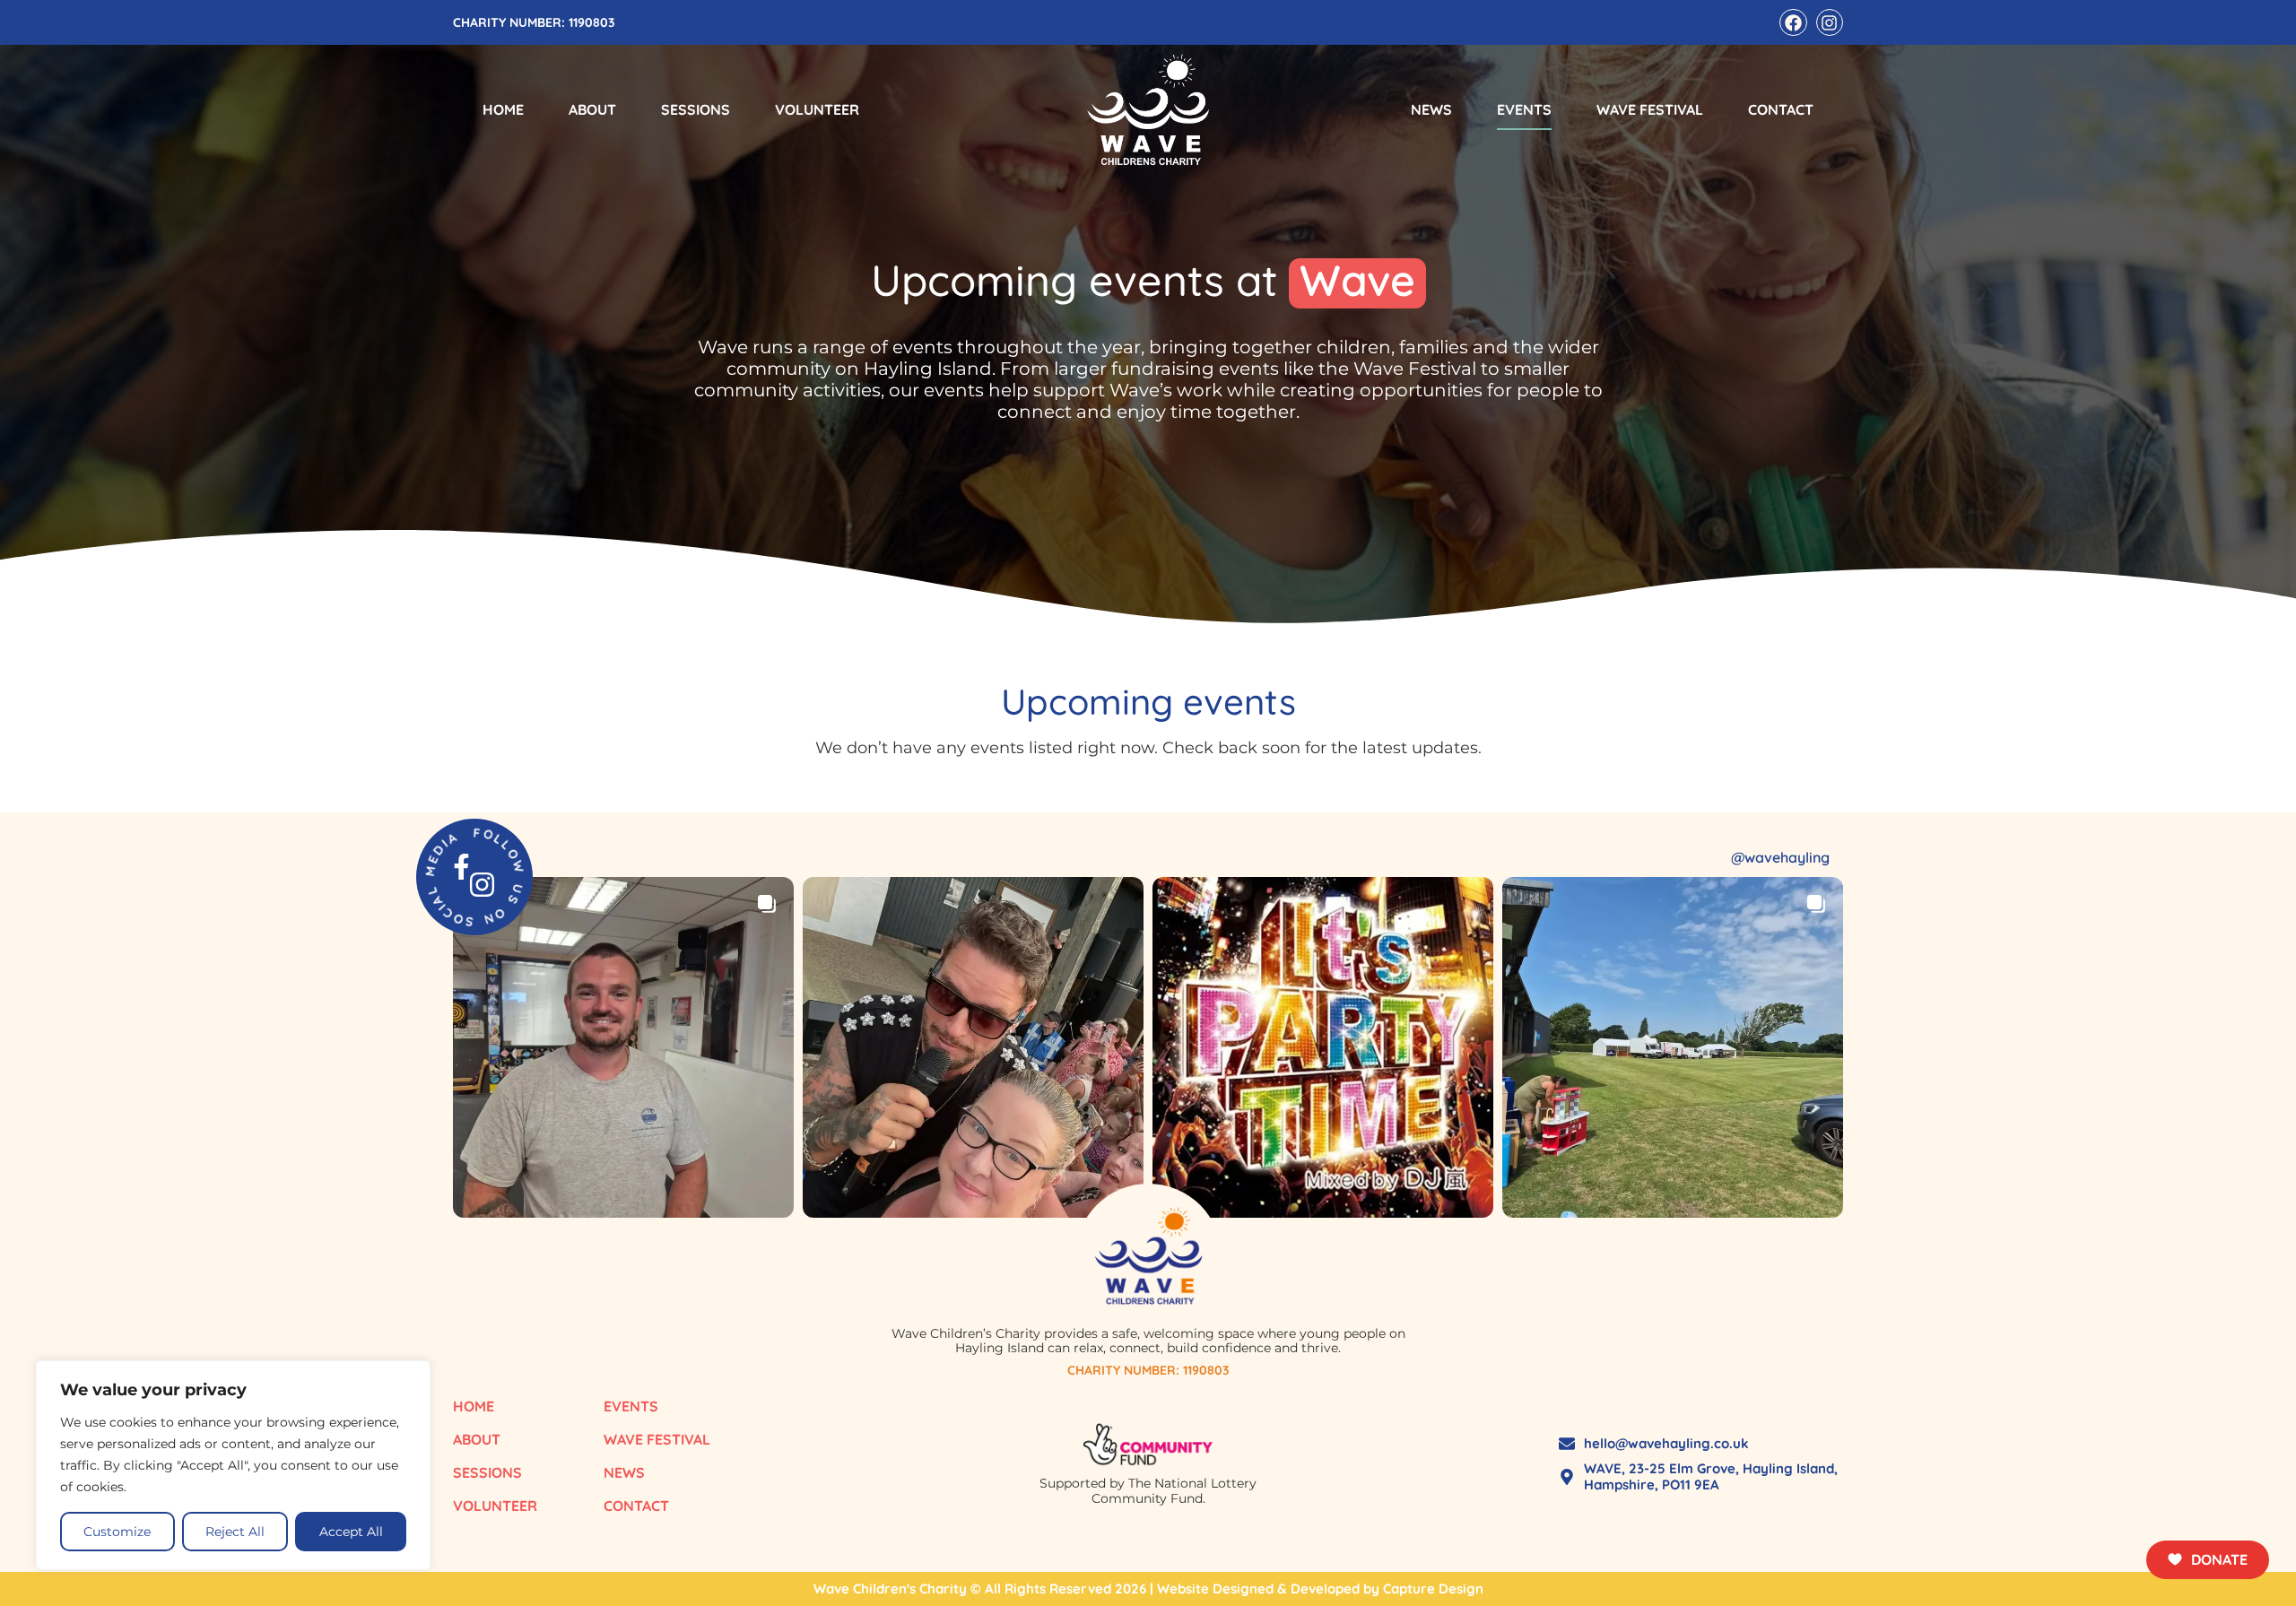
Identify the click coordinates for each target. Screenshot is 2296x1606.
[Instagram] (1830, 22)
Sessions (696, 109)
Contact (1781, 109)
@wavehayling (1780, 857)
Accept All (351, 1532)
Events (1524, 109)
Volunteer (817, 109)
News (1431, 109)
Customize (117, 1532)
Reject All (235, 1532)
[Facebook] (1793, 22)
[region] (233, 1465)
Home (503, 109)
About (592, 109)
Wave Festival (1650, 109)
